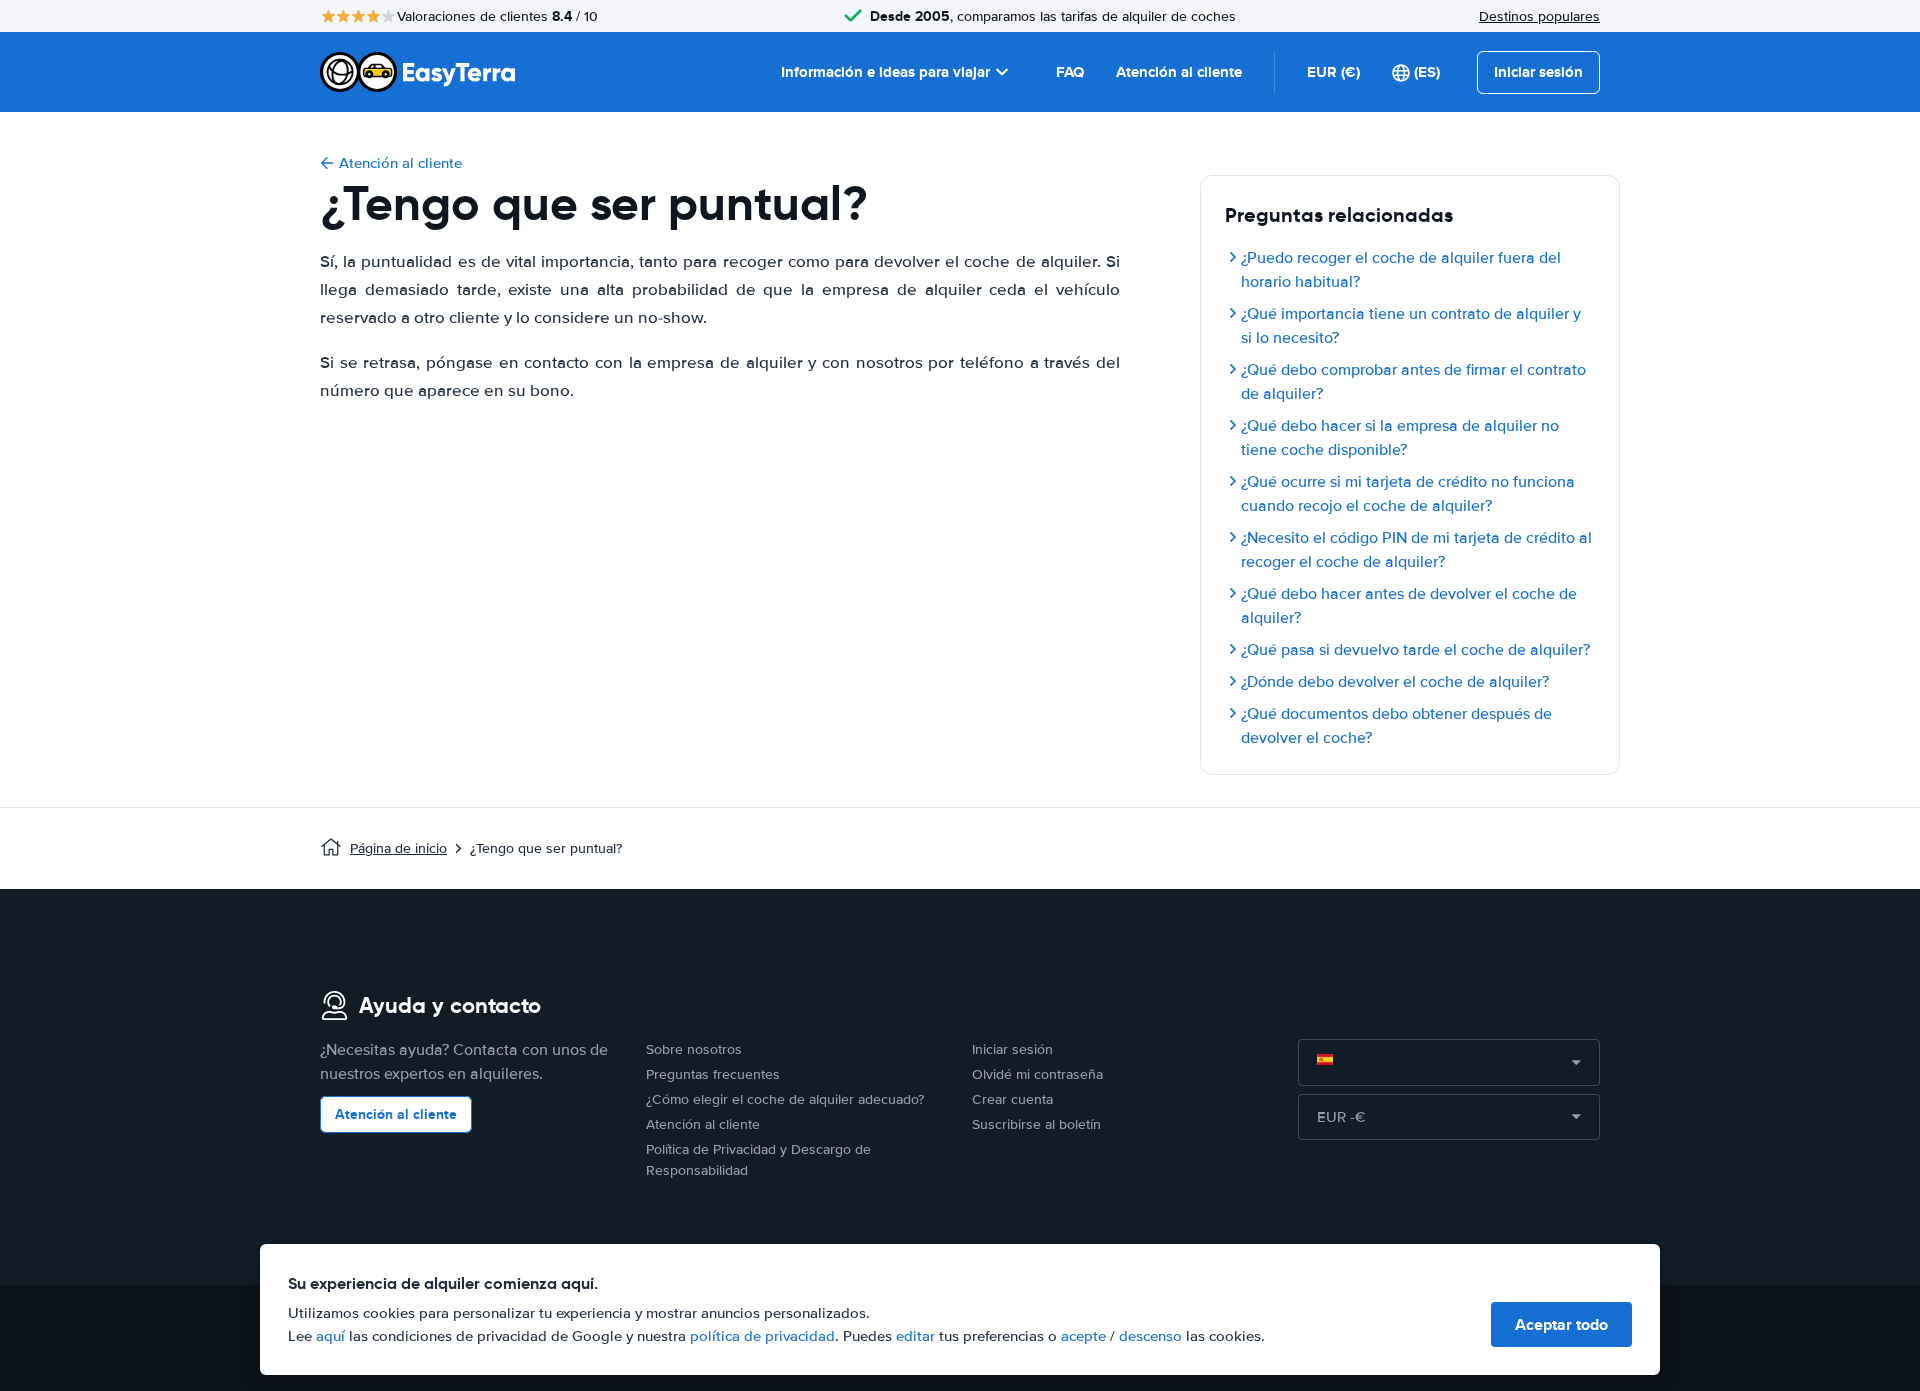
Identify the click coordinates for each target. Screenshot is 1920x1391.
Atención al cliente (1179, 72)
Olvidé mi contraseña (1037, 1074)
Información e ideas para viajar (885, 72)
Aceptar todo (1561, 1324)
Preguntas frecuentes (713, 1074)
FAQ (1070, 72)
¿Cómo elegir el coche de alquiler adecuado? (785, 1099)
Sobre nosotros (694, 1049)
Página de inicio (398, 848)
